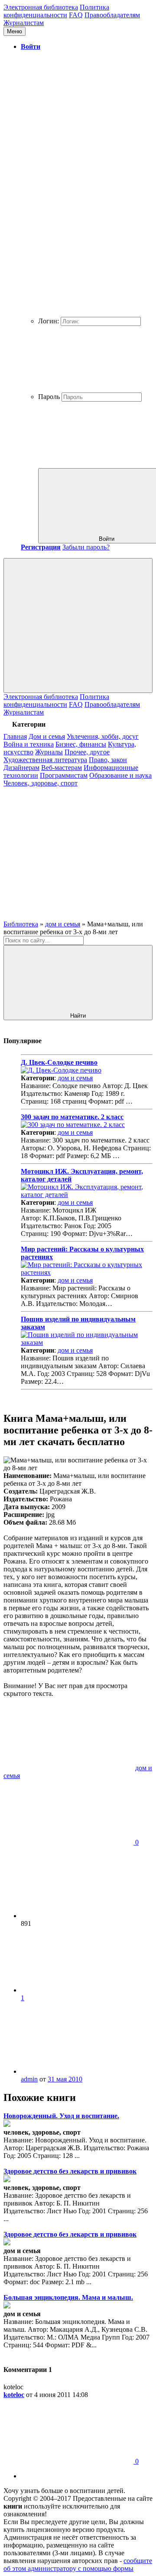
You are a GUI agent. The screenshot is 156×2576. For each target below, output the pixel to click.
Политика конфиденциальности (56, 11)
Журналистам (24, 23)
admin (29, 2079)
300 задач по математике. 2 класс (72, 1117)
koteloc (14, 2395)
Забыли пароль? (86, 547)
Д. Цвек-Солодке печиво (59, 1062)
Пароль (49, 397)
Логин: (49, 321)
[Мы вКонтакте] (68, 850)
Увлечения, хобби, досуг (103, 736)
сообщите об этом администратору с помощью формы (78, 2565)
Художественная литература (45, 760)
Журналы (49, 752)
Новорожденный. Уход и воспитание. (61, 2116)
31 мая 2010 (65, 2079)
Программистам (64, 775)
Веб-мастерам (62, 768)
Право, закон (108, 760)
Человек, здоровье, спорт (41, 783)
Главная (15, 736)
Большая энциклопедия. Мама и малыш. (68, 2297)
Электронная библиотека (41, 7)
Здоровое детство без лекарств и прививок (70, 2171)
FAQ (76, 15)
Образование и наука (120, 775)
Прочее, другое (87, 752)
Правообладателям (112, 15)
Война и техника (29, 744)
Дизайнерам (21, 768)
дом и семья (75, 1078)
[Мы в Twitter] (68, 916)
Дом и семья (47, 736)
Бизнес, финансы (81, 744)
